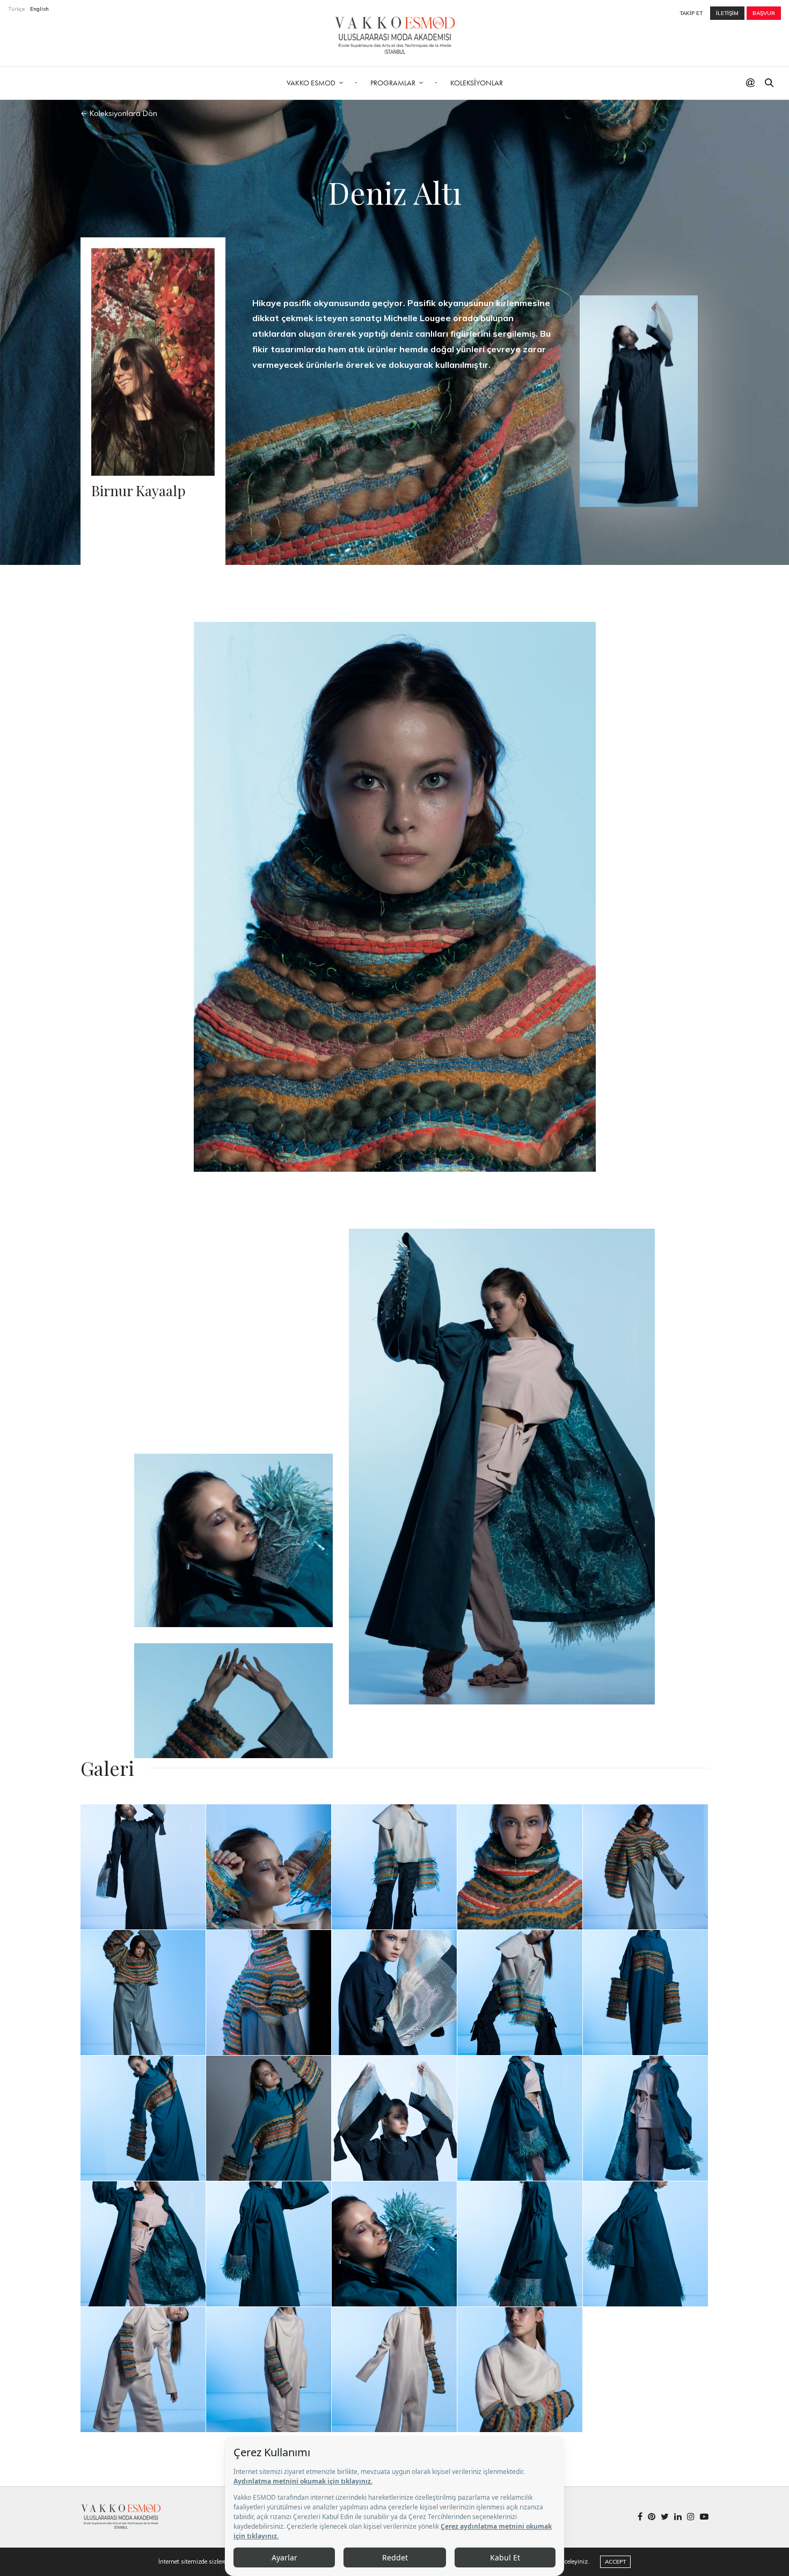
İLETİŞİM (727, 13)
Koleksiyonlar (477, 83)
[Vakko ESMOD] (395, 35)
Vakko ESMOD (311, 83)
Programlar (393, 83)
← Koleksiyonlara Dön (119, 113)
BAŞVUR (764, 13)
